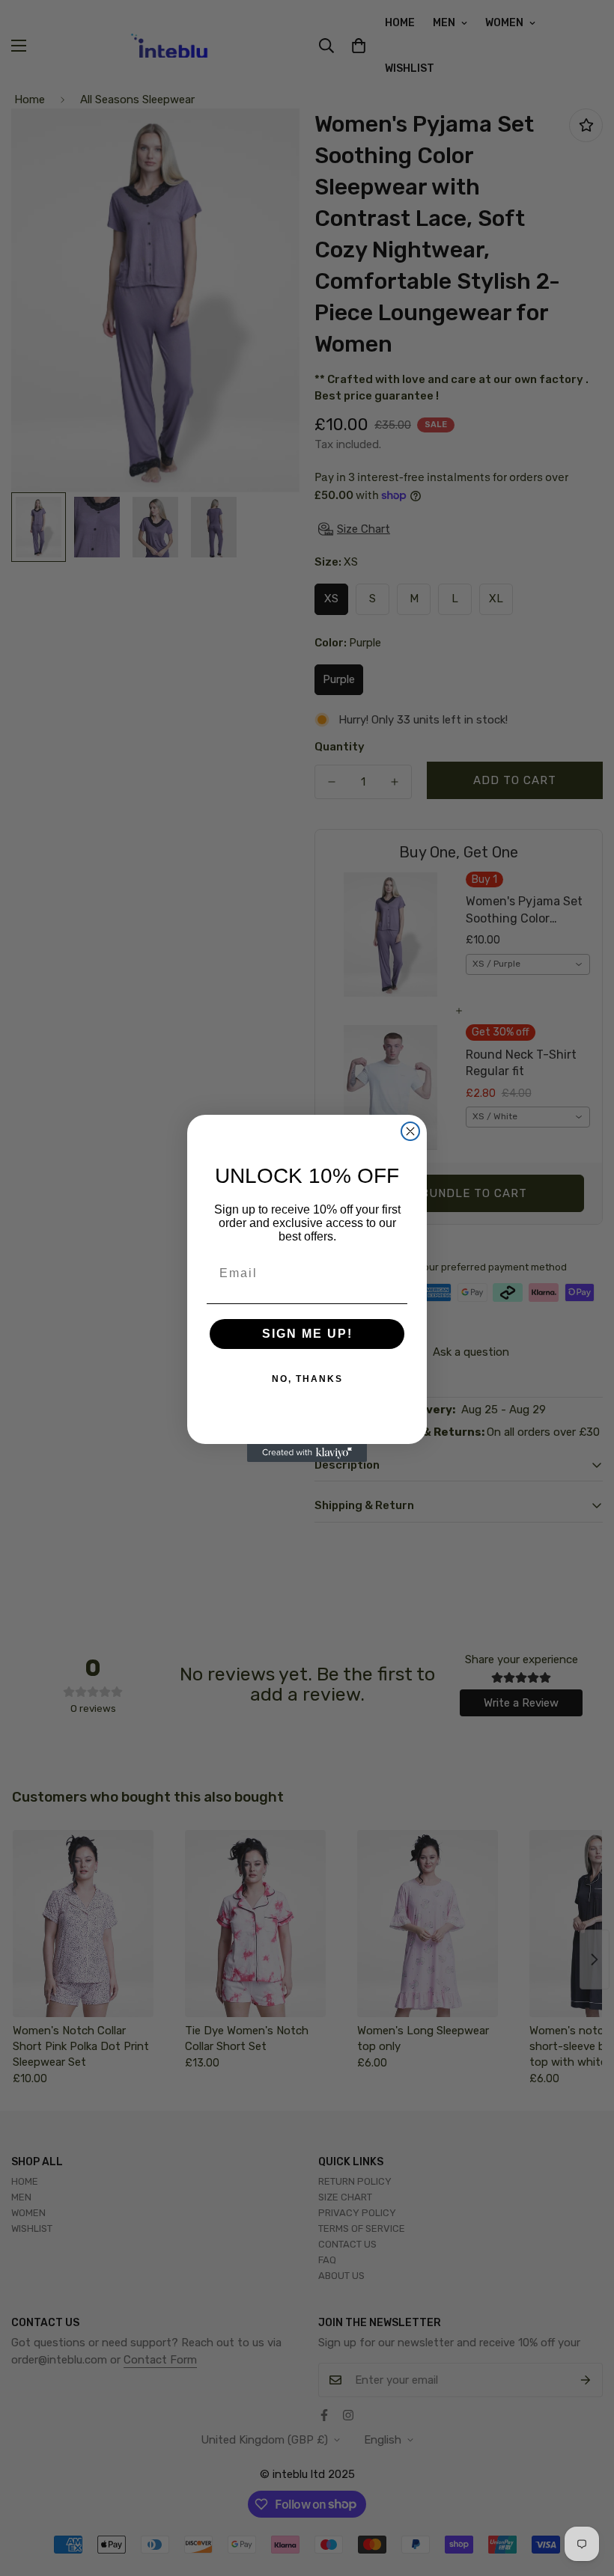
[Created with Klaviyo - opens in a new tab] (307, 1453)
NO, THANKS (307, 1379)
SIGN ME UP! (307, 1334)
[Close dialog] (410, 1131)
